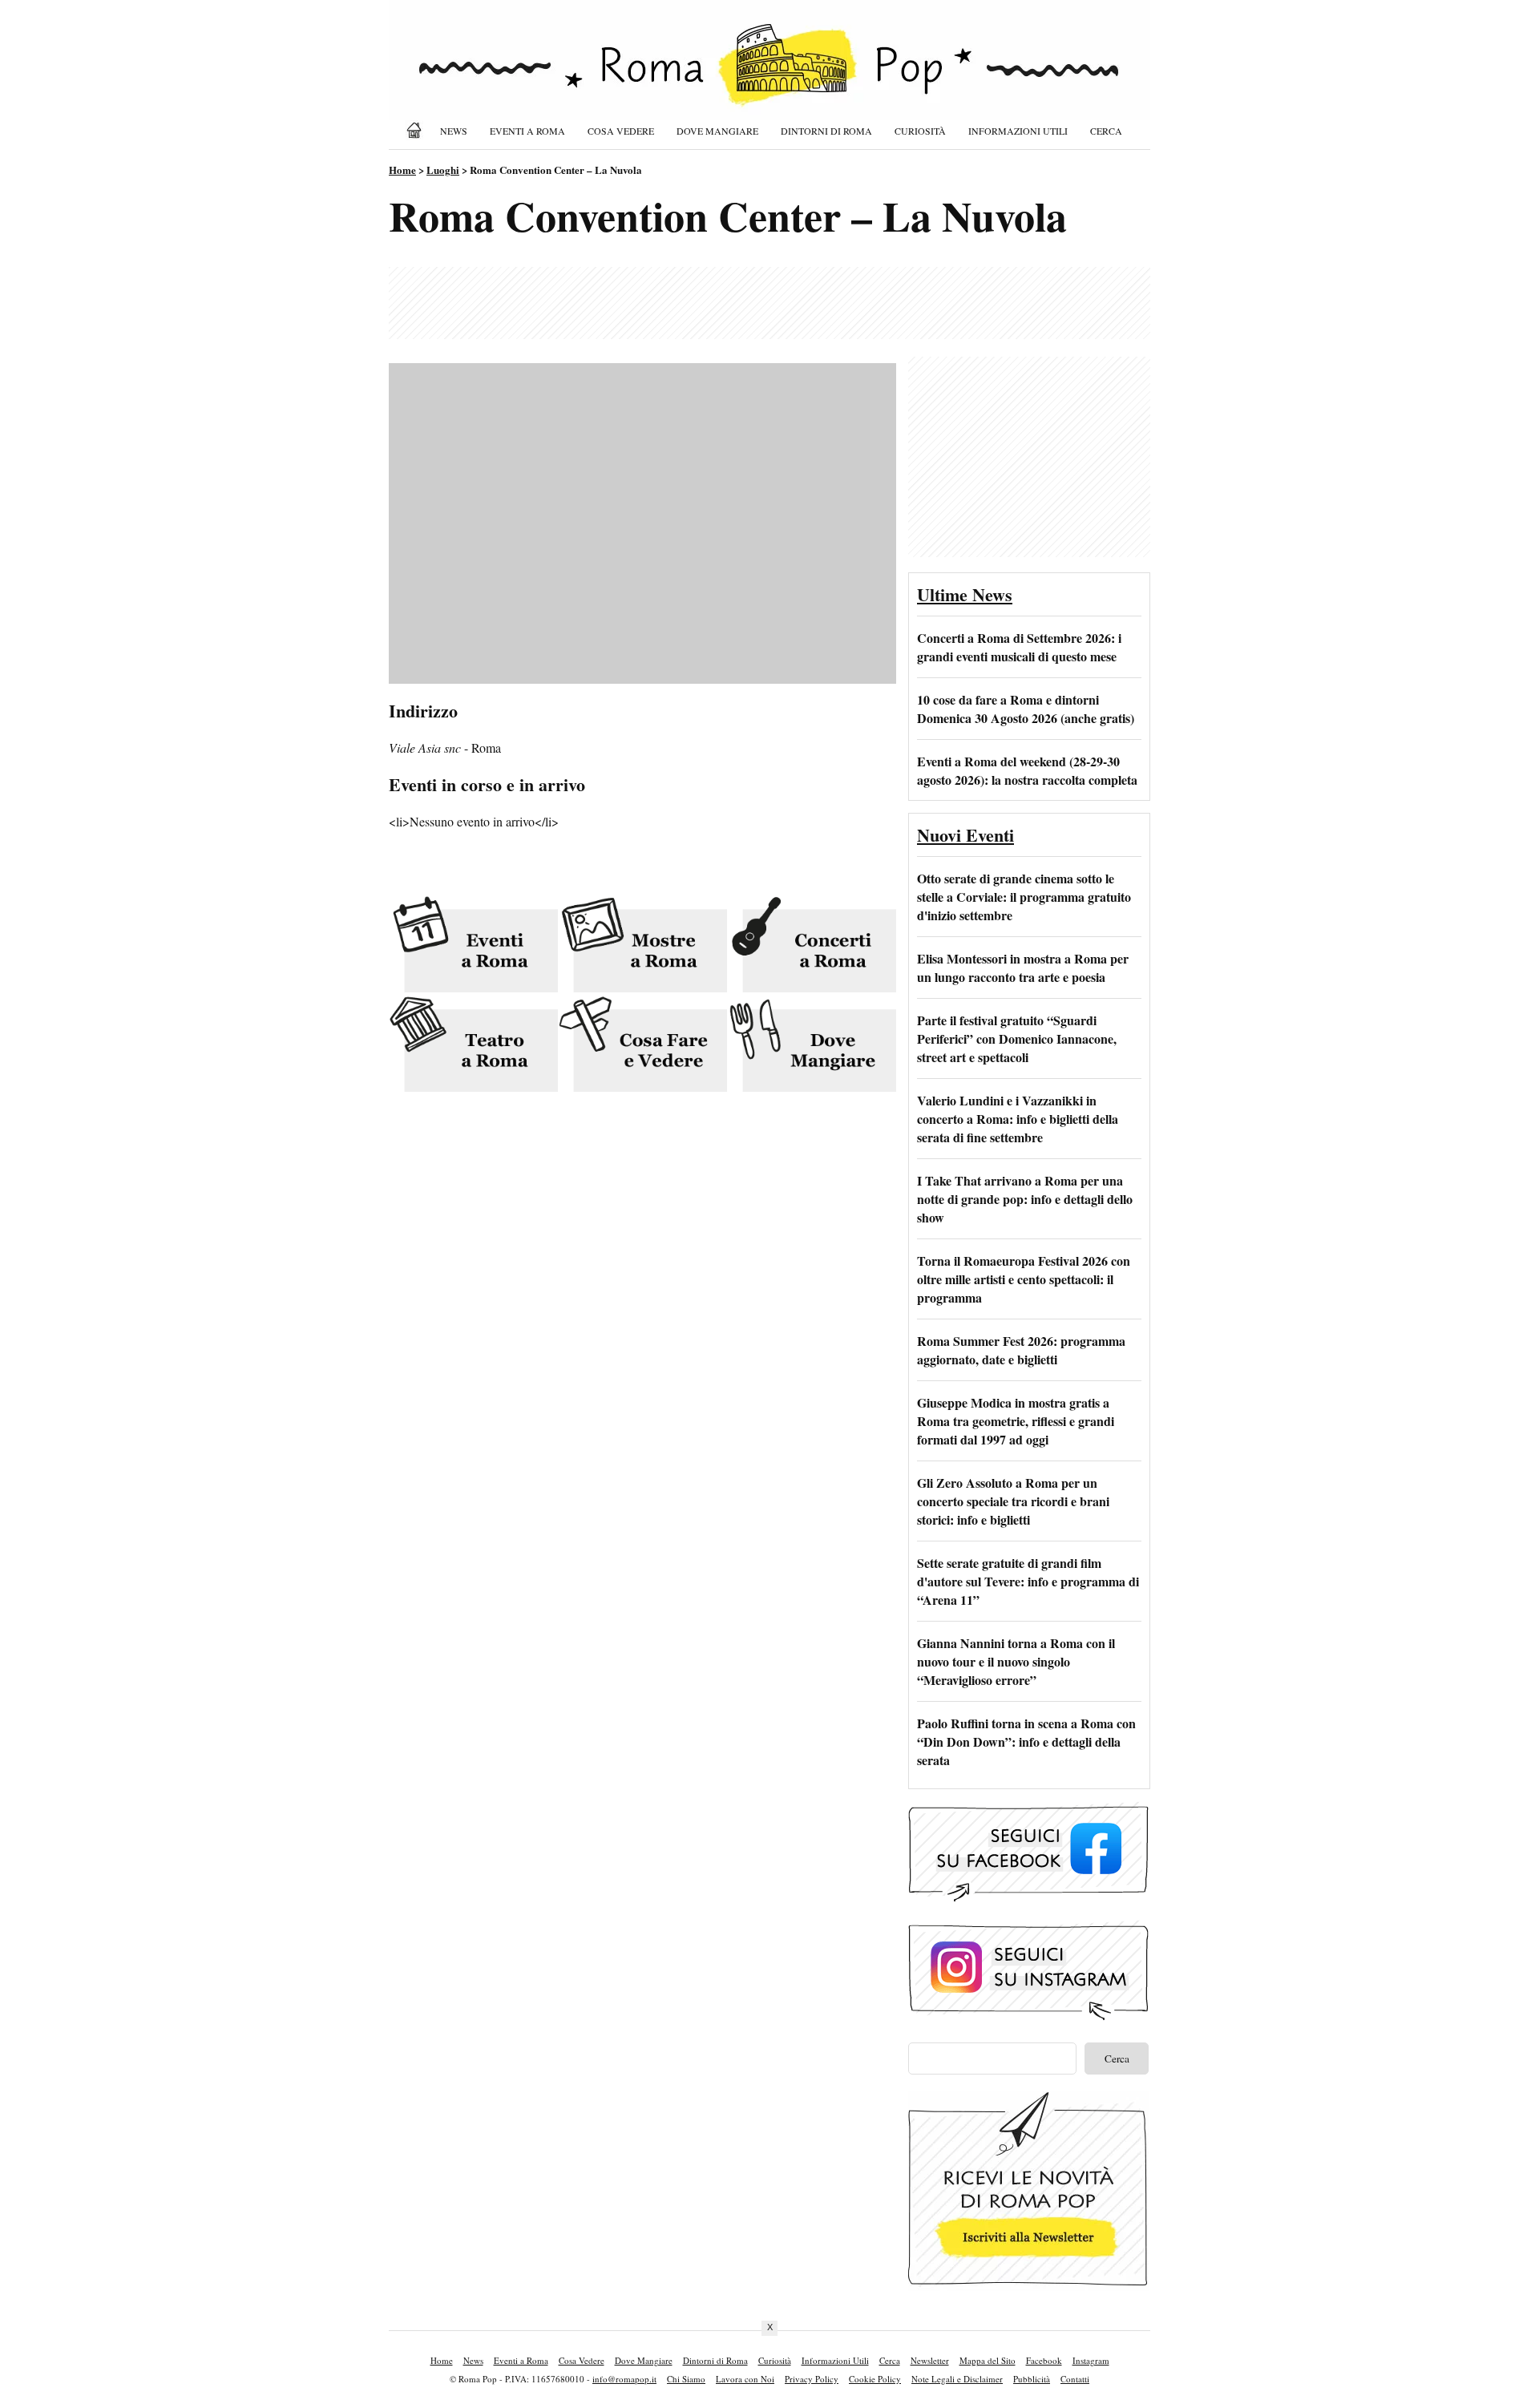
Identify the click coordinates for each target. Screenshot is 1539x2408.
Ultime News (965, 594)
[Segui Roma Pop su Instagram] (1028, 2018)
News (454, 131)
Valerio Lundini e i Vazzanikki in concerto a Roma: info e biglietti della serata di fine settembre (1018, 1119)
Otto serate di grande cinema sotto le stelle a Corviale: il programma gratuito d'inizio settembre (1024, 897)
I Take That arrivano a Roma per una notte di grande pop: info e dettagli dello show (1025, 1199)
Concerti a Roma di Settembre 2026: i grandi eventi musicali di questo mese (1019, 647)
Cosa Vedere (621, 131)
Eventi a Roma (527, 131)
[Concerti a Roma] (812, 945)
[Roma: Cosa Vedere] (642, 1046)
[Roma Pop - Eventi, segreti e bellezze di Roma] (769, 74)
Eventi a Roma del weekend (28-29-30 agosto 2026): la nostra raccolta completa (1027, 770)
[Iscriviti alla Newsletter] (1028, 2286)
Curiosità (920, 131)
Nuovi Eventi (965, 835)
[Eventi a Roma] (473, 945)
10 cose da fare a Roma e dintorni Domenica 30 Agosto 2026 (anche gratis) (1026, 709)
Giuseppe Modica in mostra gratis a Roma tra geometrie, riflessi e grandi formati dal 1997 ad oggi (1016, 1421)
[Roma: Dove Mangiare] (812, 1046)
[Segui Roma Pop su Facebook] (1028, 1899)
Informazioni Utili (1018, 131)
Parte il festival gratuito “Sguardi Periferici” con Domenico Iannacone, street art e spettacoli (1017, 1038)
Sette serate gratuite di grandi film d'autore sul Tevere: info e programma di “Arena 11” (1028, 1581)
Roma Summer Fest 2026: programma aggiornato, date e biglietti (1021, 1350)
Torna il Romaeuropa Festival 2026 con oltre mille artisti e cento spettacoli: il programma (1024, 1279)
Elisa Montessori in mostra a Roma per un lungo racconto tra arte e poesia (1023, 968)
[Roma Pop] (417, 130)
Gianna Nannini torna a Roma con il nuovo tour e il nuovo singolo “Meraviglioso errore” (1016, 1661)
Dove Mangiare (717, 131)
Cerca (1106, 131)
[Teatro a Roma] (473, 1046)
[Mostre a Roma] (642, 945)
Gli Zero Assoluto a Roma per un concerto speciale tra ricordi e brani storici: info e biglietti (1013, 1501)
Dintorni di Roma (826, 131)
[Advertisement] (769, 303)
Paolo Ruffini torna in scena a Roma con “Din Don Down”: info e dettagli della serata (1026, 1741)
